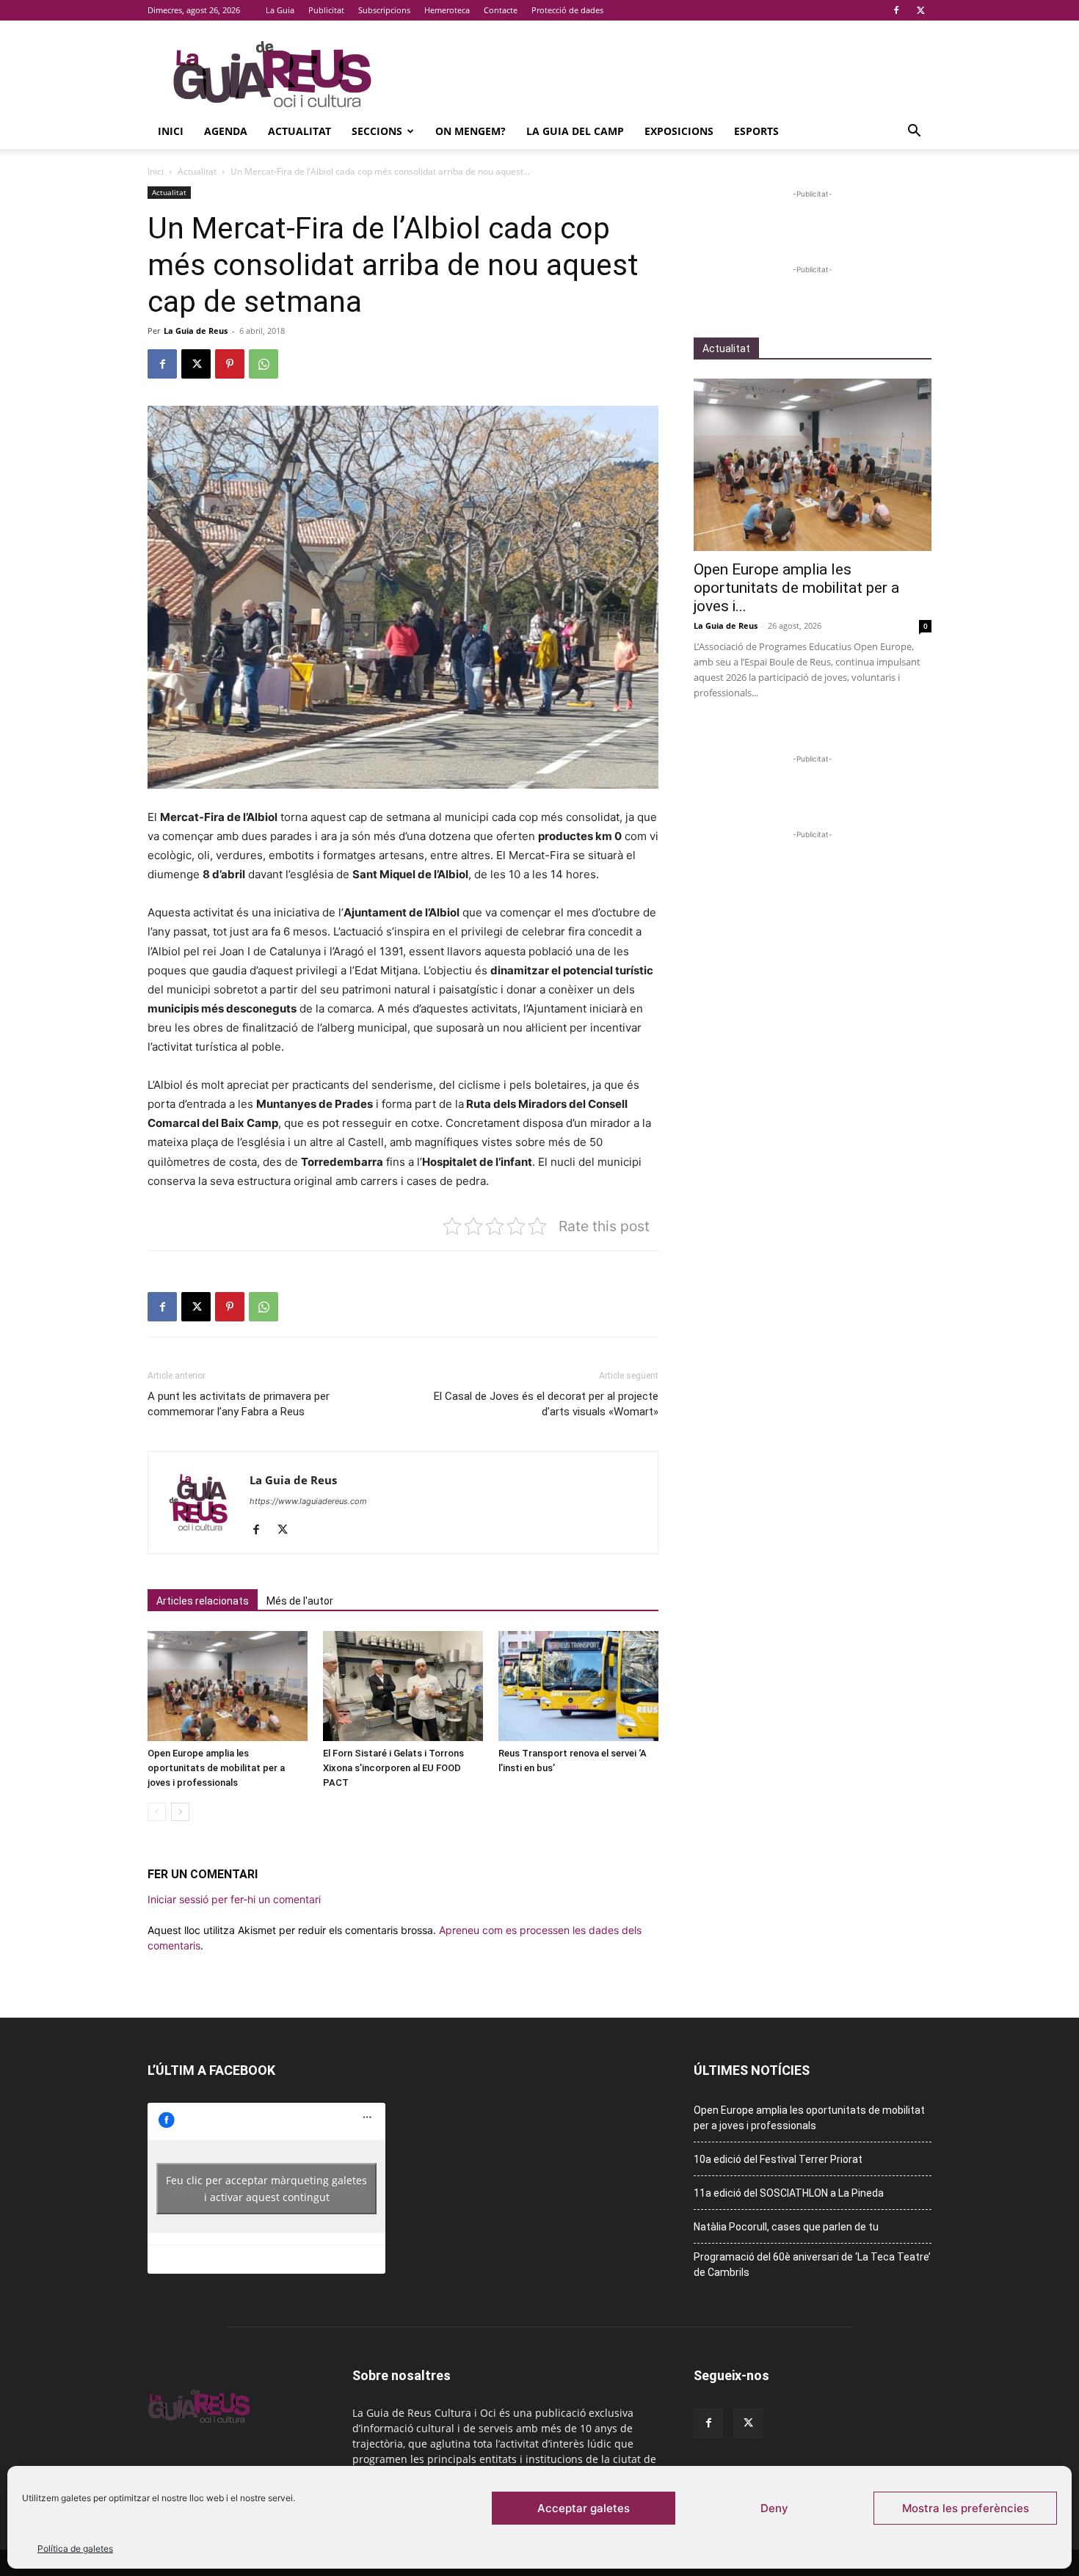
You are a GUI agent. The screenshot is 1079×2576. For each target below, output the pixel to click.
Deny (774, 2508)
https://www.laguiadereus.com (308, 1501)
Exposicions (679, 131)
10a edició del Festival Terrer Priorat (778, 2159)
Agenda (226, 131)
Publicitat (326, 10)
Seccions (377, 131)
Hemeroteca (447, 10)
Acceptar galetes (584, 2508)
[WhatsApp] (264, 364)
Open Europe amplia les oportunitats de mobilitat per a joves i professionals (216, 1768)
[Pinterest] (230, 364)
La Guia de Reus (196, 331)
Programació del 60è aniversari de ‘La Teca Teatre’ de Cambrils (812, 2265)
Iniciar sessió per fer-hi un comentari (234, 1899)
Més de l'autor (300, 1601)
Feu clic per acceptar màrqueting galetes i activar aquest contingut (266, 2189)
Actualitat (299, 131)
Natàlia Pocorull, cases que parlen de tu (786, 2227)
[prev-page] (157, 1812)
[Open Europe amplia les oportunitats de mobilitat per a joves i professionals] (228, 1686)
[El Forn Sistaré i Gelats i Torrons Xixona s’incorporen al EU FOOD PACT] (403, 1686)
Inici (171, 131)
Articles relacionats (203, 1601)
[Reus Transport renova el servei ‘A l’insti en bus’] (578, 1686)
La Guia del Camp (575, 131)
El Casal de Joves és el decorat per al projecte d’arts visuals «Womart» (546, 1404)
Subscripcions (384, 10)
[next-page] (180, 1812)
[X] (920, 10)
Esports (756, 131)
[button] (914, 132)
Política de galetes (75, 2548)
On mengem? (471, 131)
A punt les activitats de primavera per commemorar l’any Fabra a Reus (239, 1404)
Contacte (501, 10)
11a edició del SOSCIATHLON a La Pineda (789, 2193)
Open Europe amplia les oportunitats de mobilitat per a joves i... (796, 588)
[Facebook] (896, 10)
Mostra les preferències (966, 2508)
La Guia (280, 10)
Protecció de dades (567, 10)
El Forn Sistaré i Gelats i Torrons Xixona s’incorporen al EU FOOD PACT (393, 1768)
